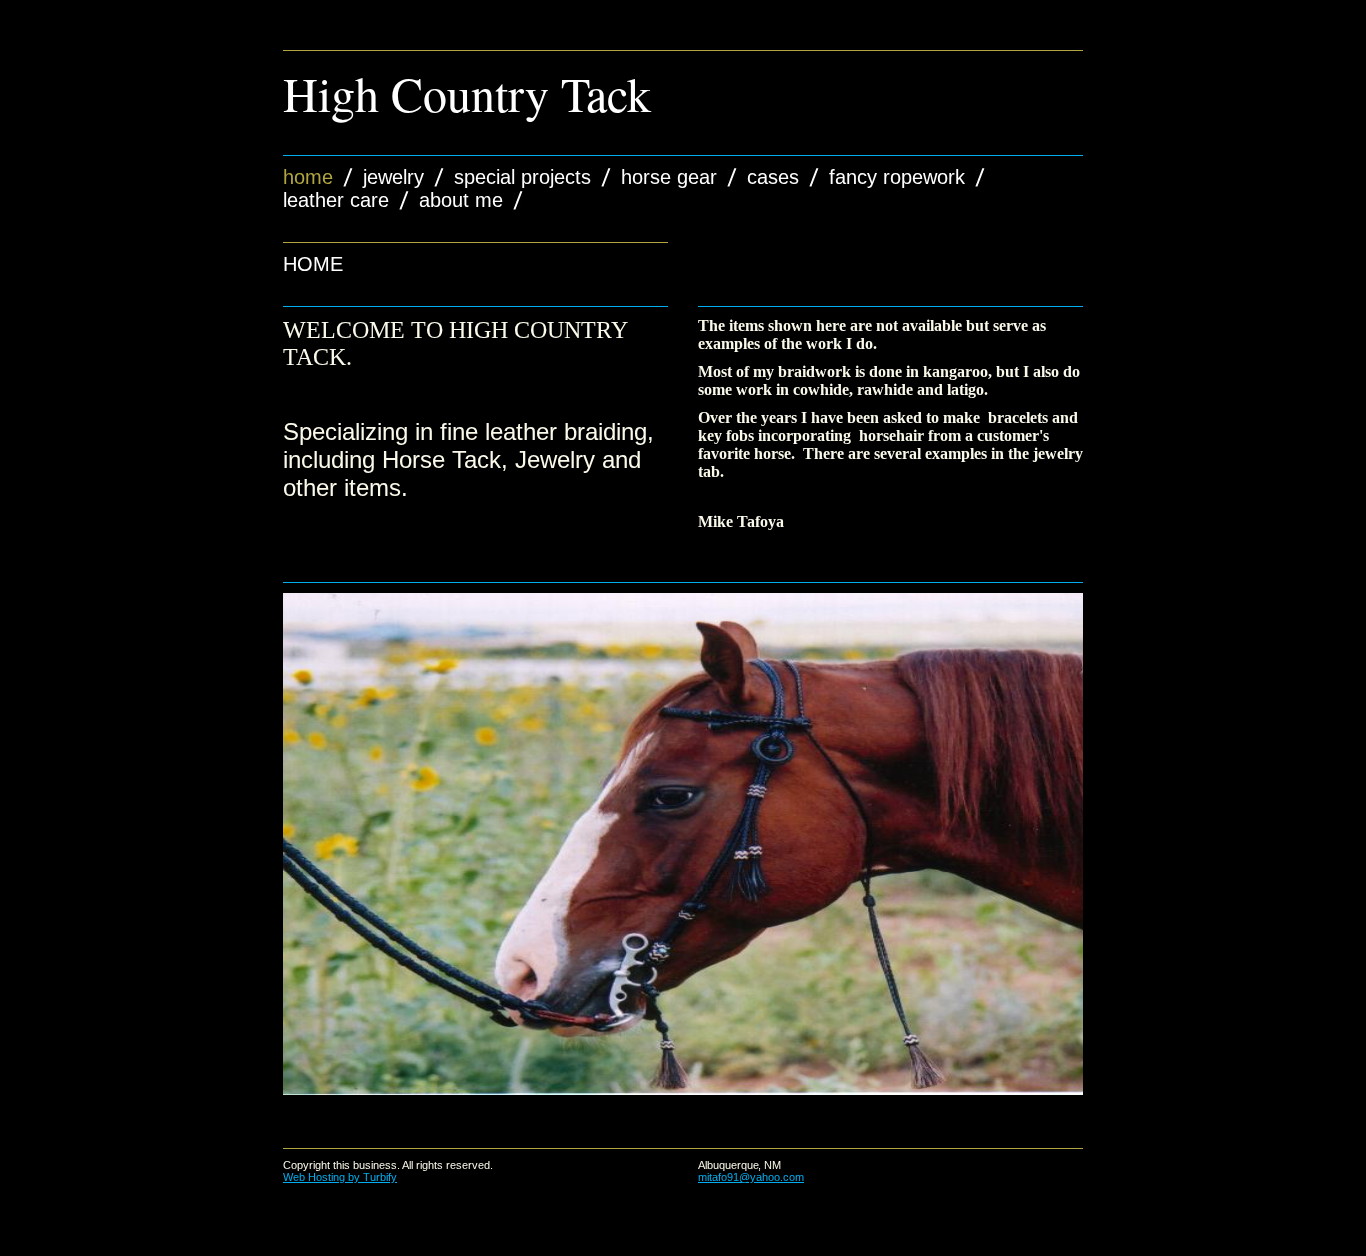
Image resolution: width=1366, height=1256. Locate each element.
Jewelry (393, 177)
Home (308, 177)
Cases (773, 177)
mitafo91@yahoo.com (751, 1177)
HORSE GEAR (669, 177)
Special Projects (522, 177)
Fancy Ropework (897, 177)
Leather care (336, 200)
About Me (461, 200)
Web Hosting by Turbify (340, 1177)
